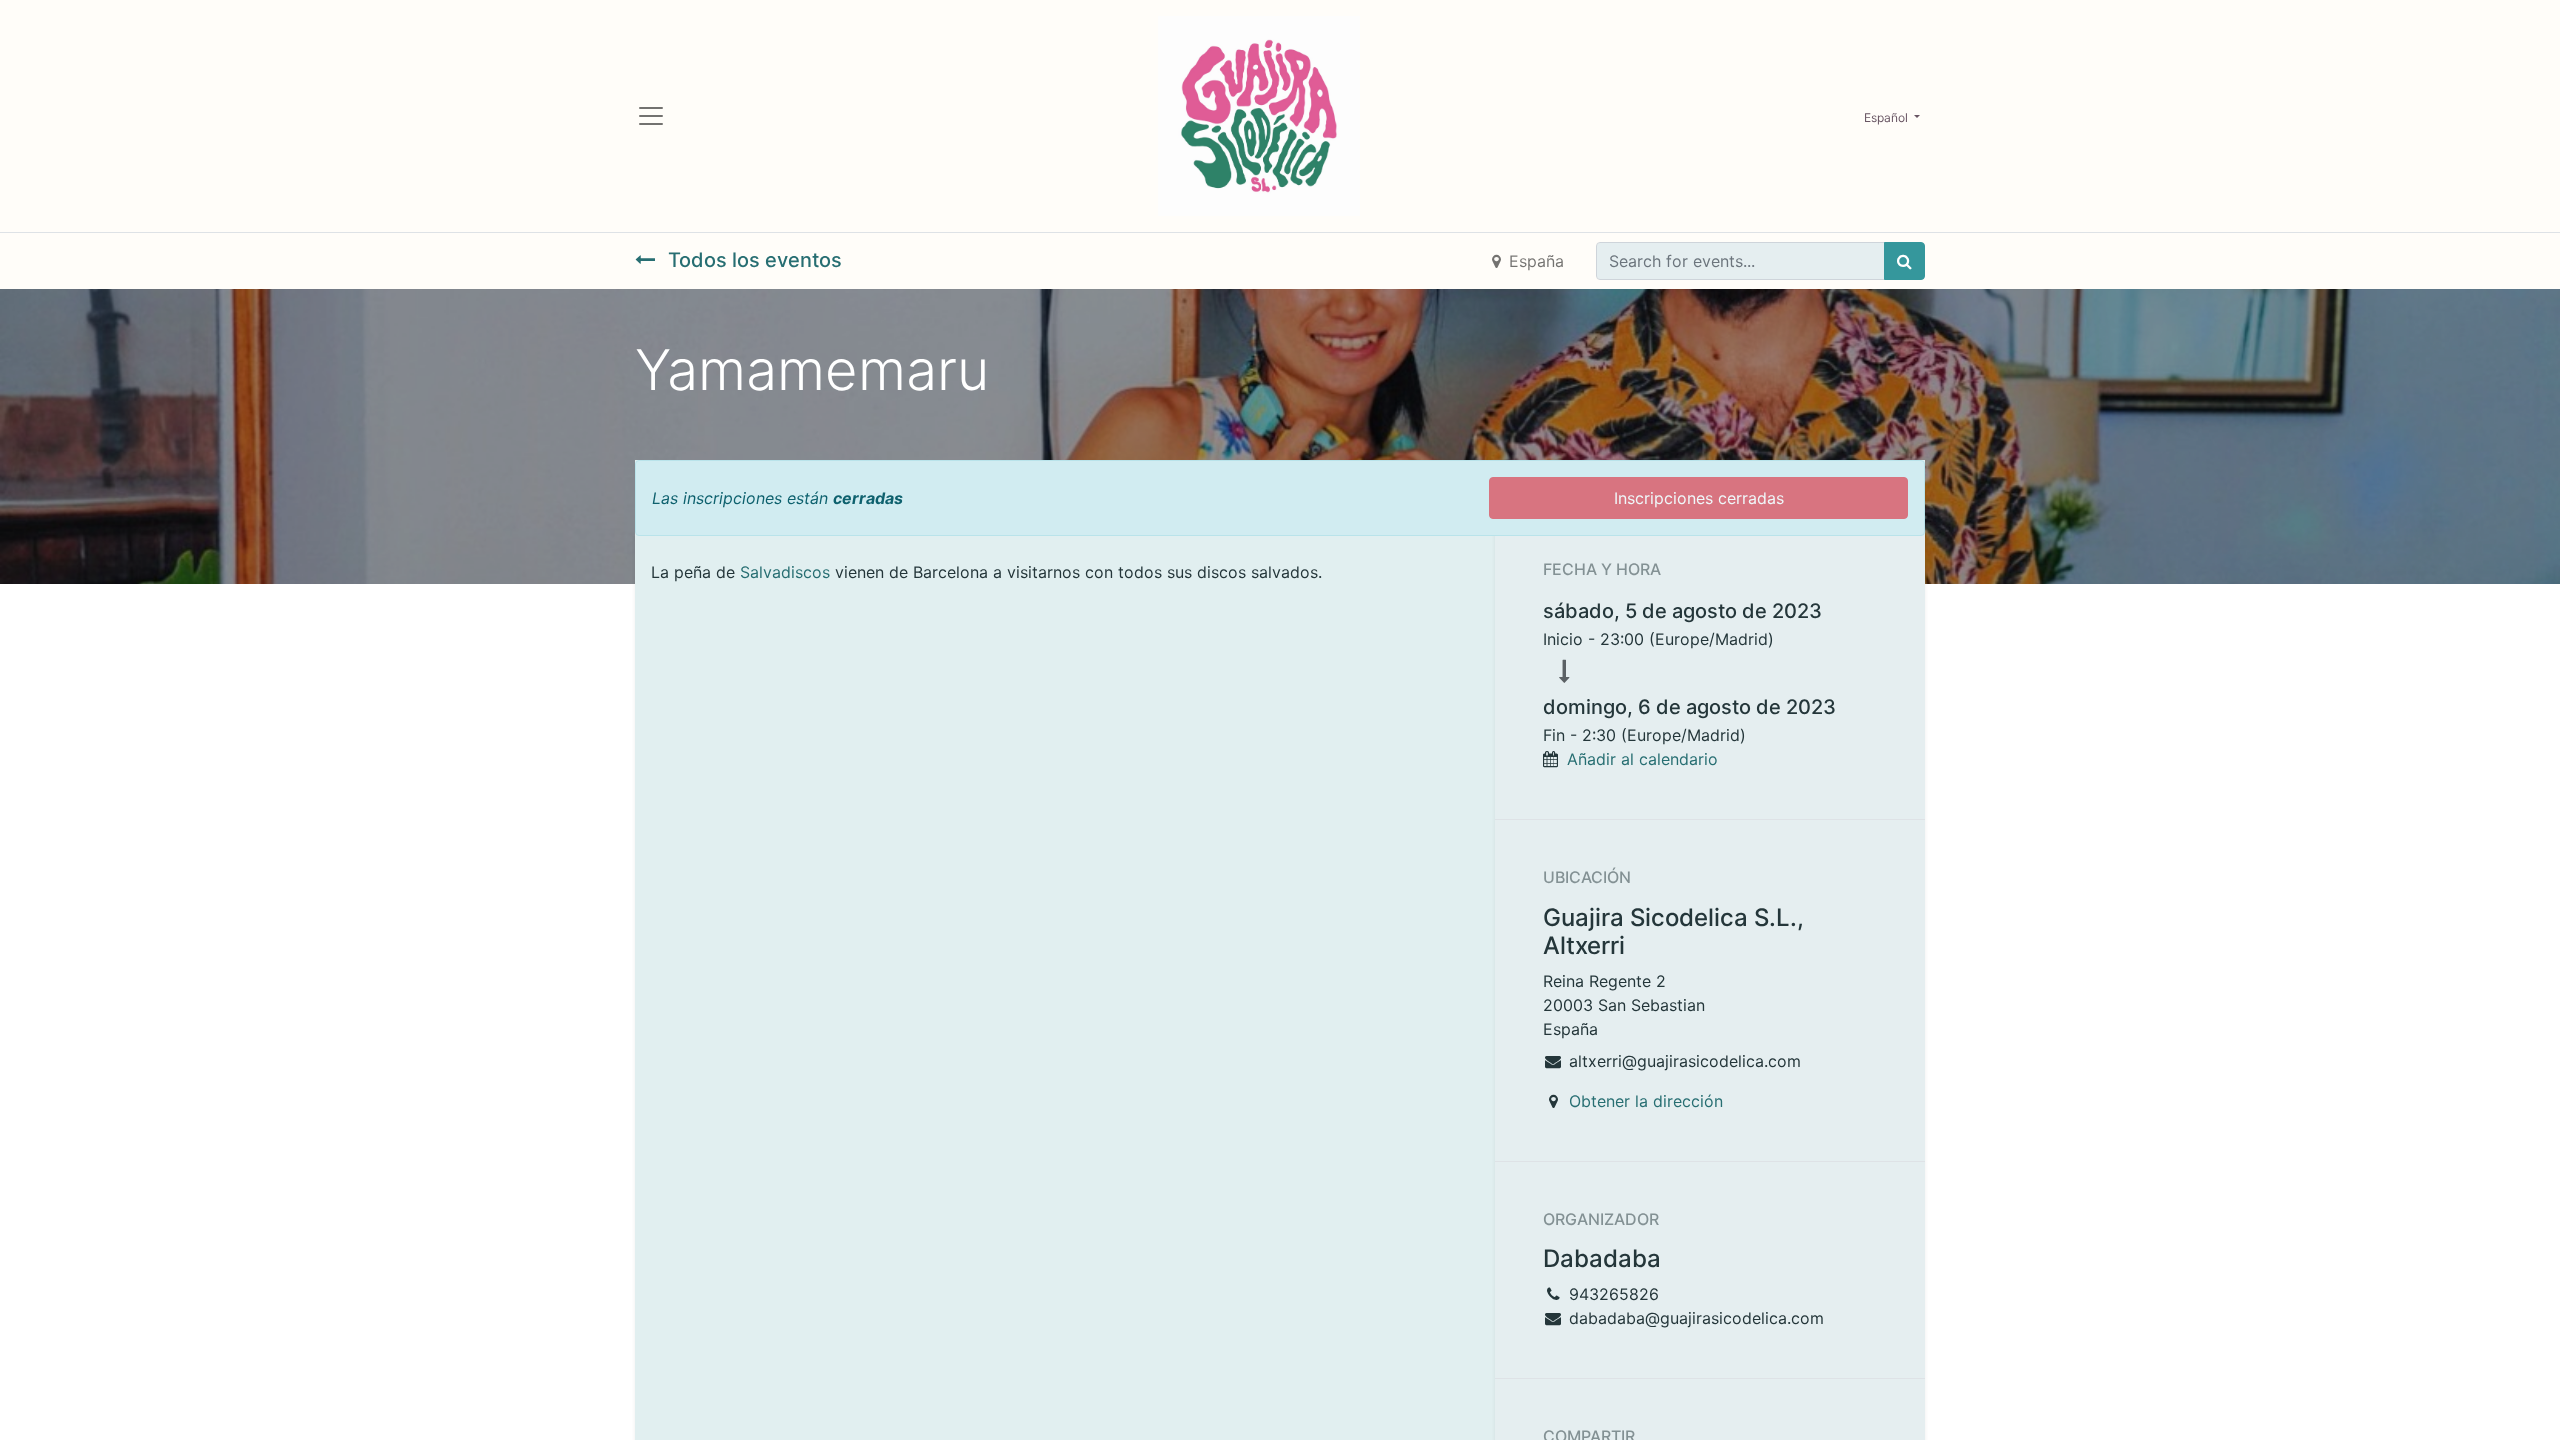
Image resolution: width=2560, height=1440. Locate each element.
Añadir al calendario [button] (1642, 759)
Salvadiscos (785, 572)
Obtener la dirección (1646, 1101)
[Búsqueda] (1904, 261)
